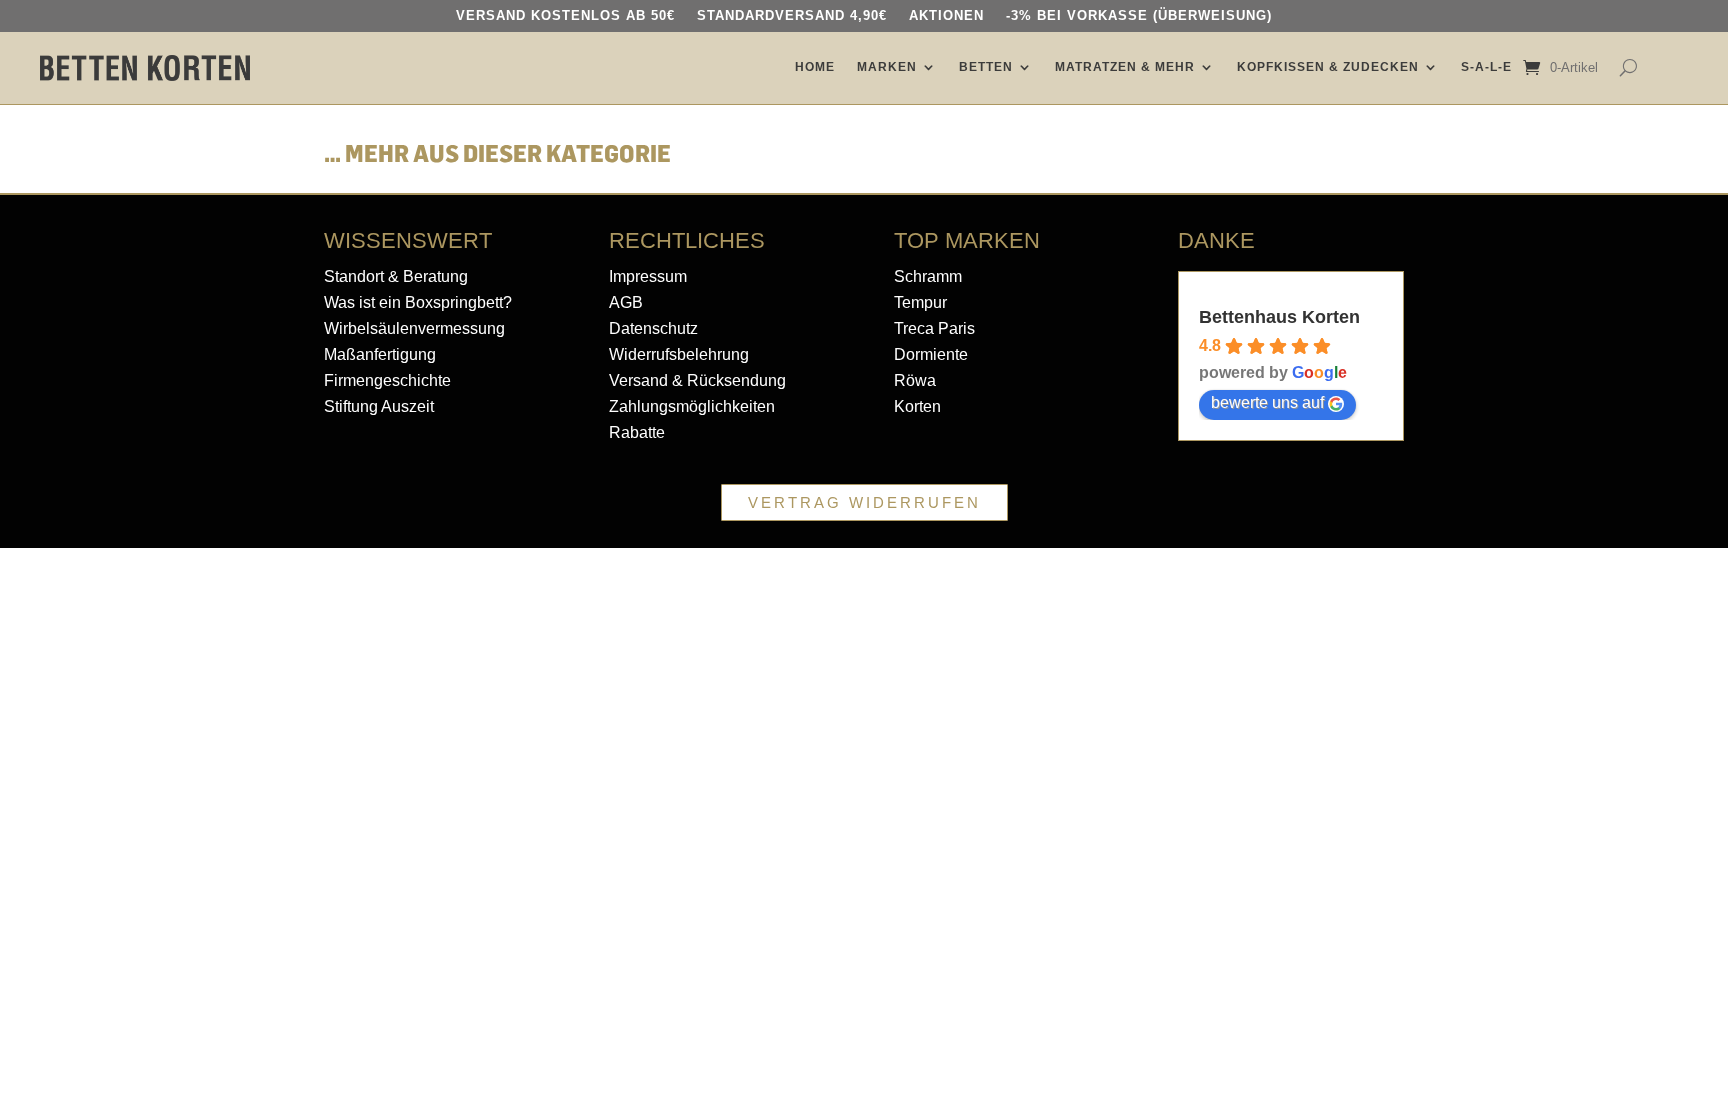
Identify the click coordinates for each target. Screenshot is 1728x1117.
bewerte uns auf (1267, 402)
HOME (815, 67)
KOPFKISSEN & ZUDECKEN (1328, 67)
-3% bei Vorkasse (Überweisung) (1139, 16)
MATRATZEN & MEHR (1125, 67)
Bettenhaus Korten (1279, 317)
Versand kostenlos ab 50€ (565, 16)
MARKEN (887, 67)
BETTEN (986, 67)
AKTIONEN (946, 16)
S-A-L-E (1486, 67)
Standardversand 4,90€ (792, 16)
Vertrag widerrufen (864, 502)
